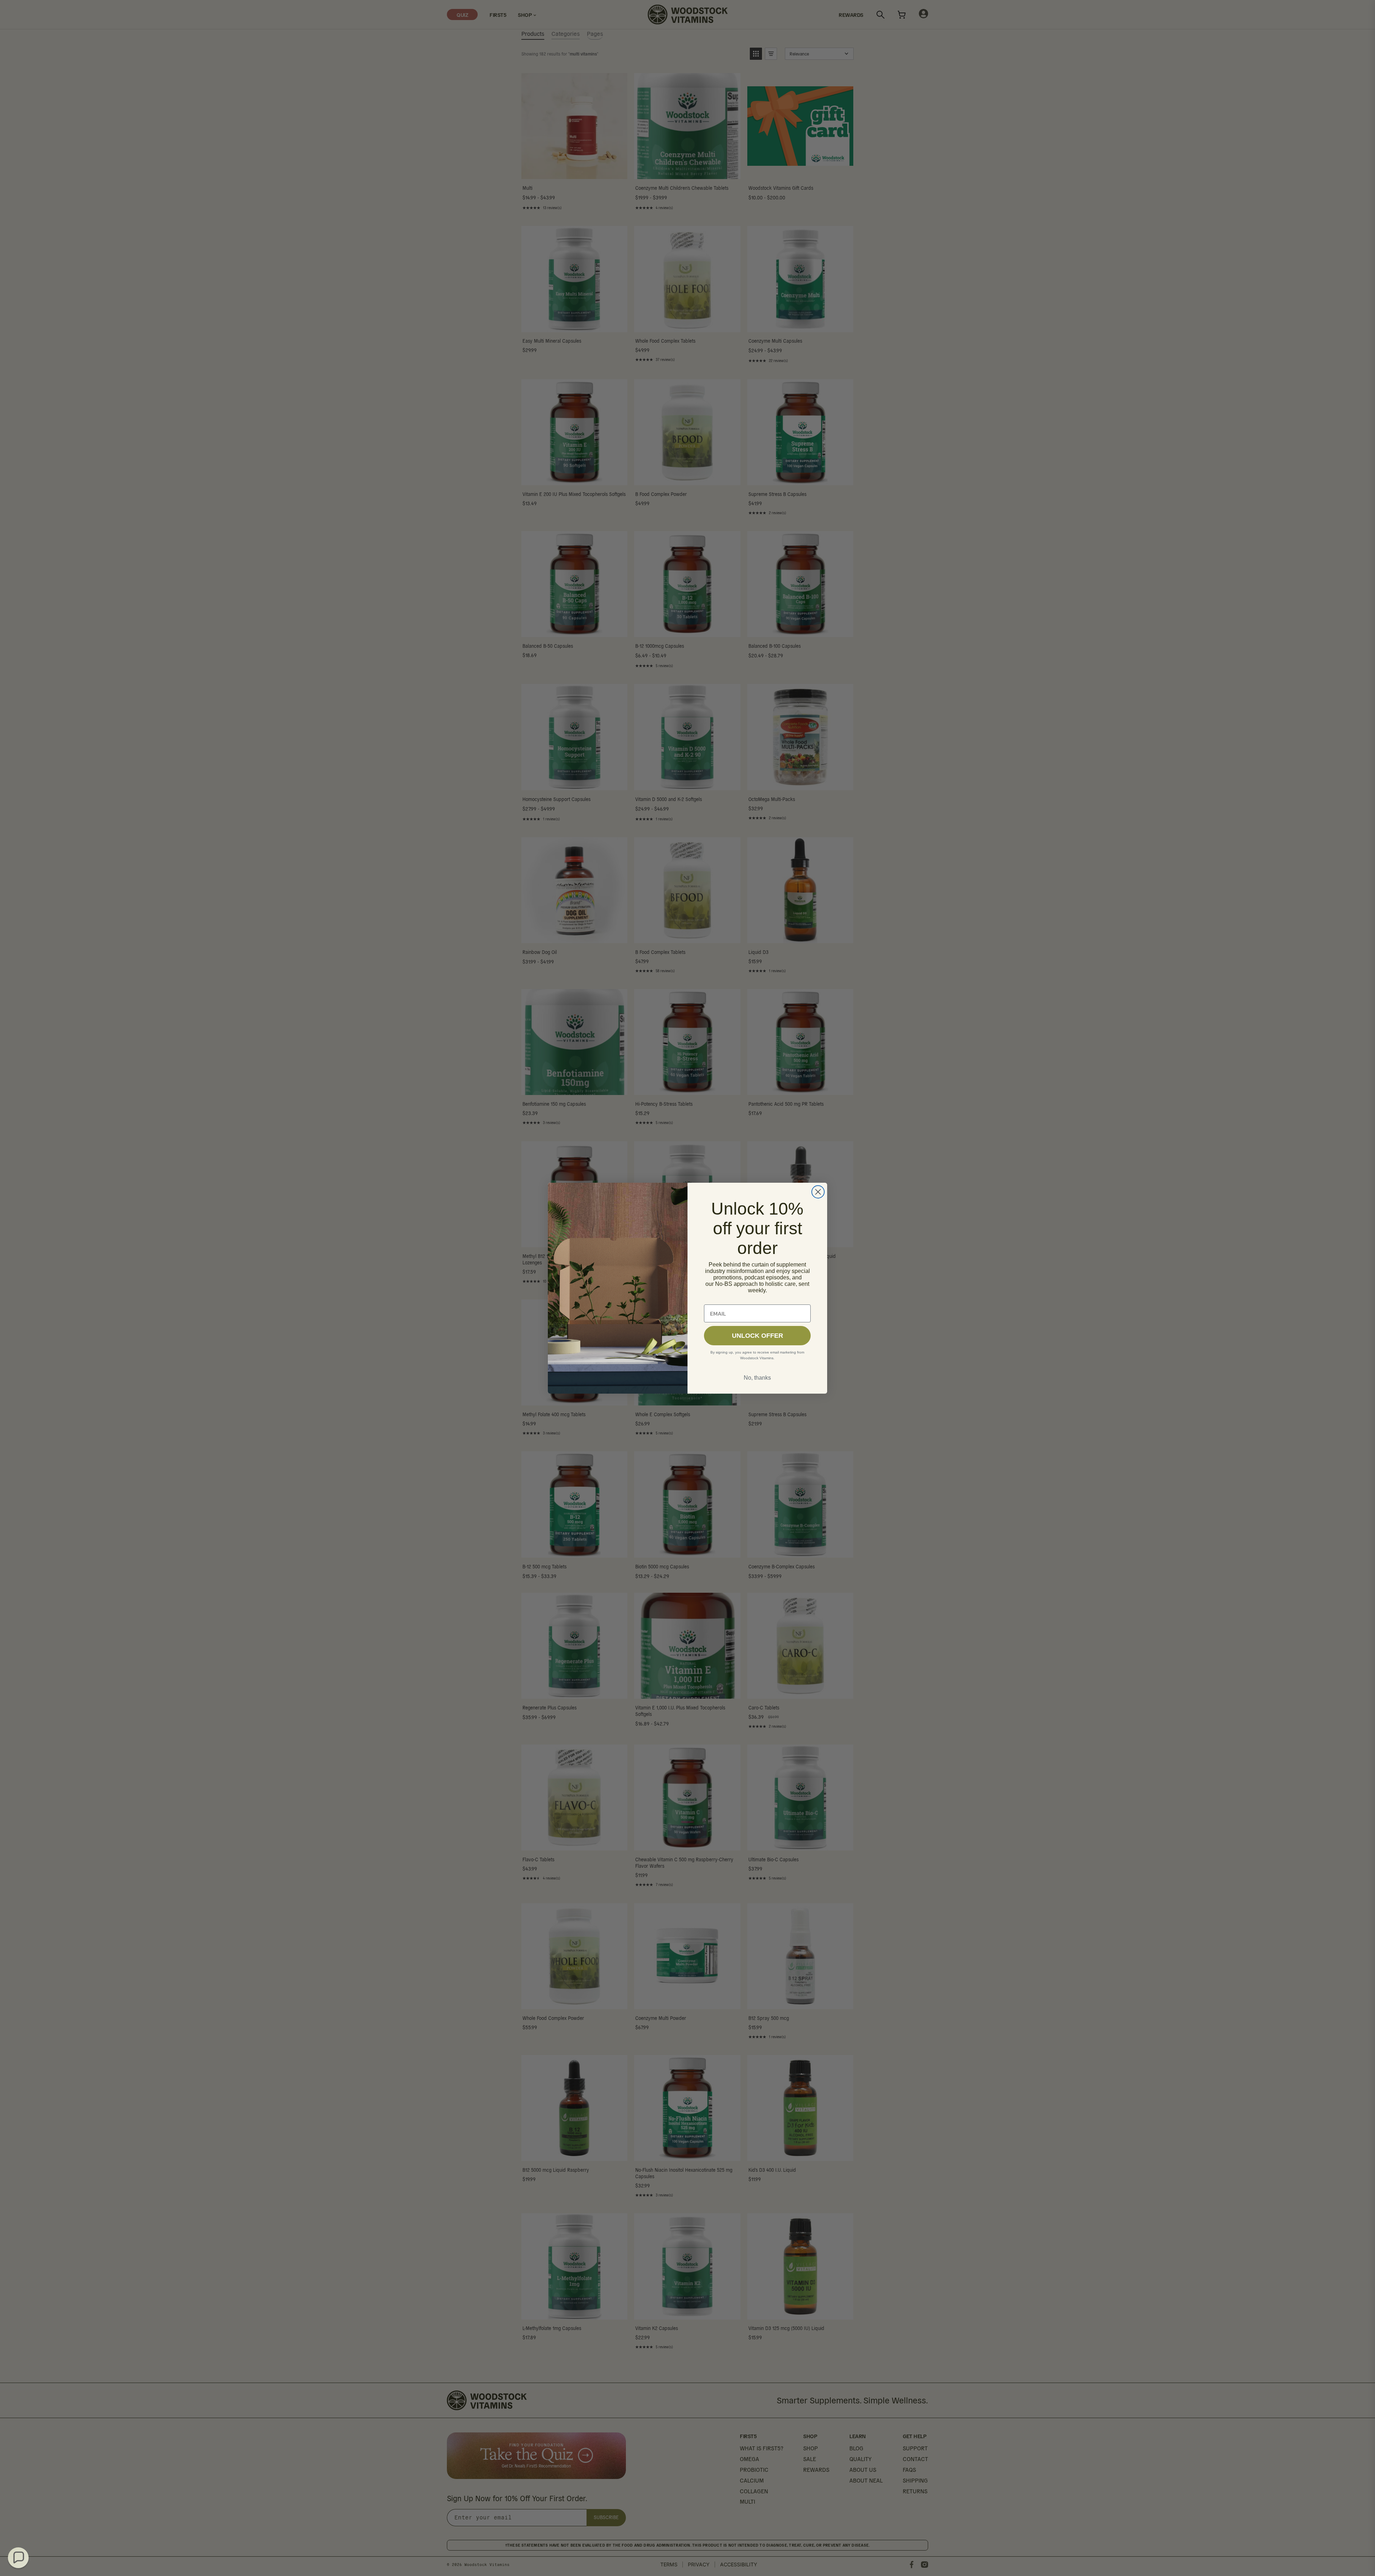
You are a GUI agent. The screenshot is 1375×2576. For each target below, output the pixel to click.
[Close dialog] (818, 1192)
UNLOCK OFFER (758, 1336)
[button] (18, 2558)
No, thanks (757, 1378)
